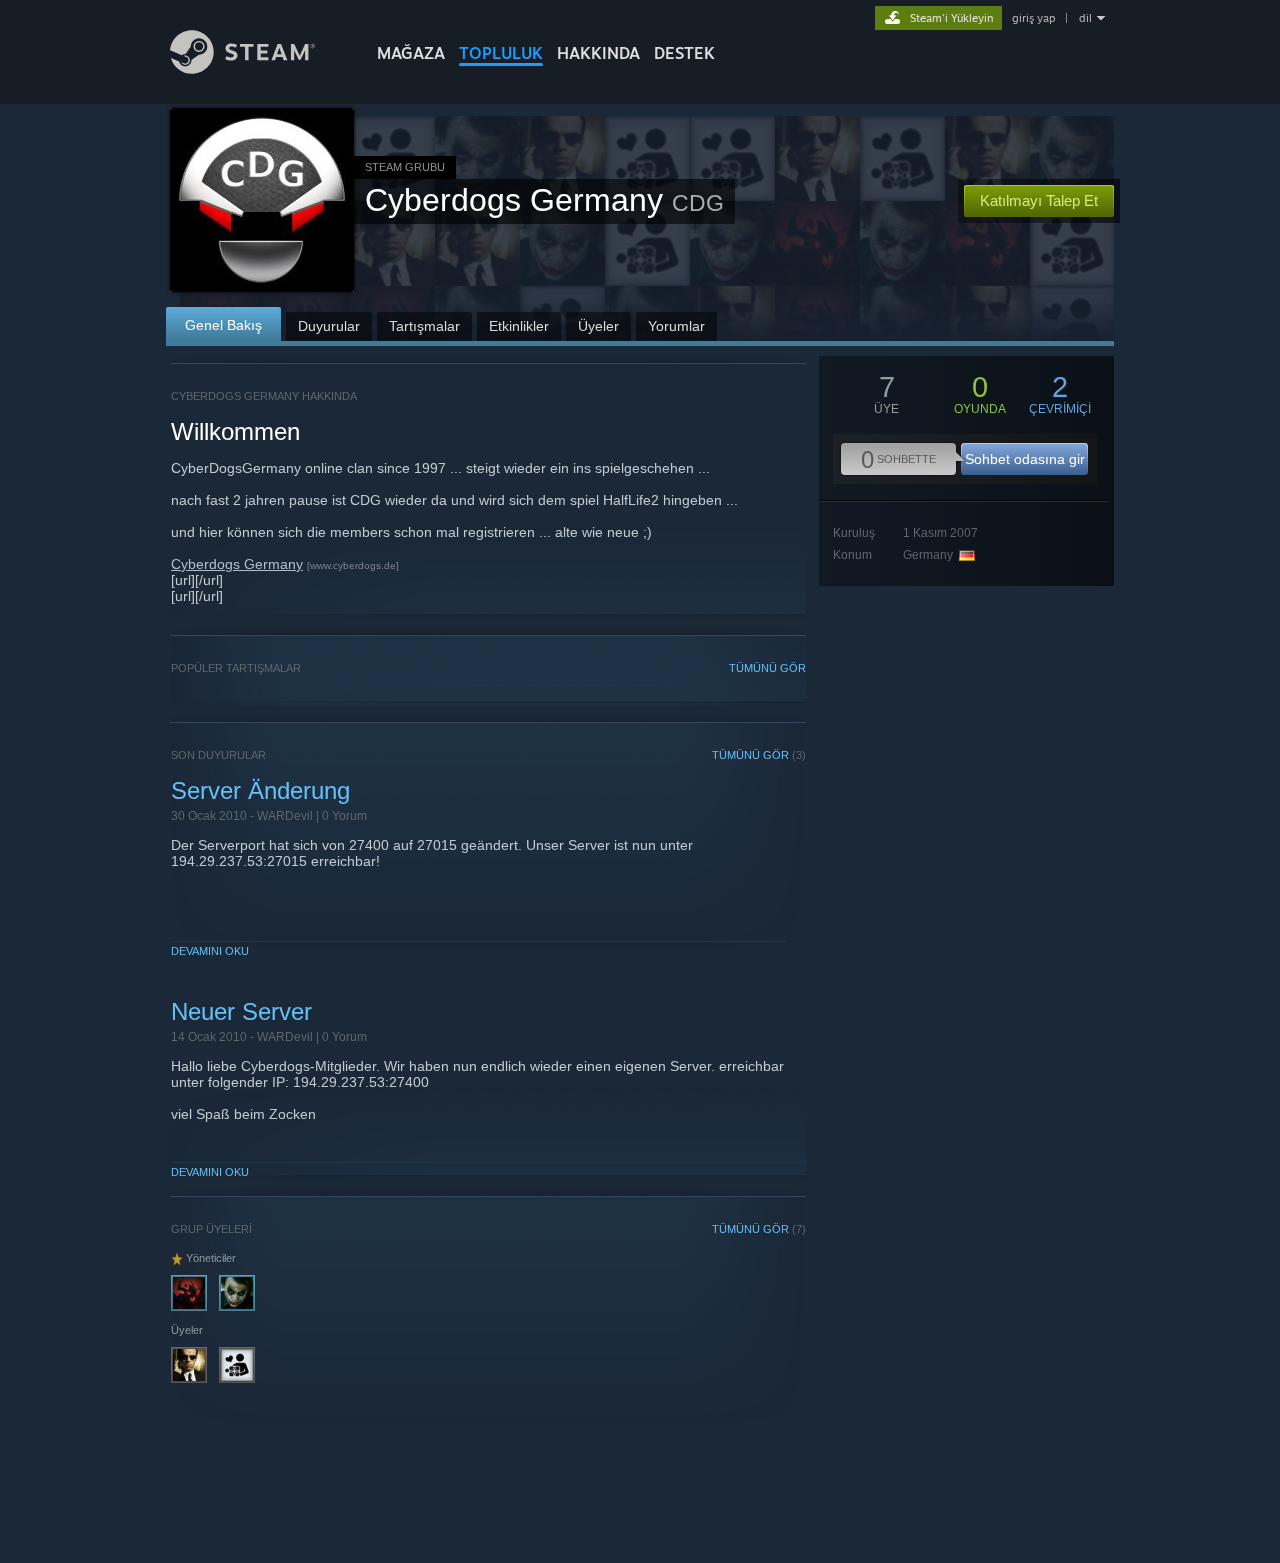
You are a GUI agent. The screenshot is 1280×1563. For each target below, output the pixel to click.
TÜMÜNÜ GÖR (767, 668)
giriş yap (1033, 18)
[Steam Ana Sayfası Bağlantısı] (242, 68)
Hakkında (598, 53)
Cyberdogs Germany (237, 564)
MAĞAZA (411, 53)
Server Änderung (260, 790)
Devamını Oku (210, 951)
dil (1085, 18)
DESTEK (684, 53)
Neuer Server (241, 1011)
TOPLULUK (501, 53)
